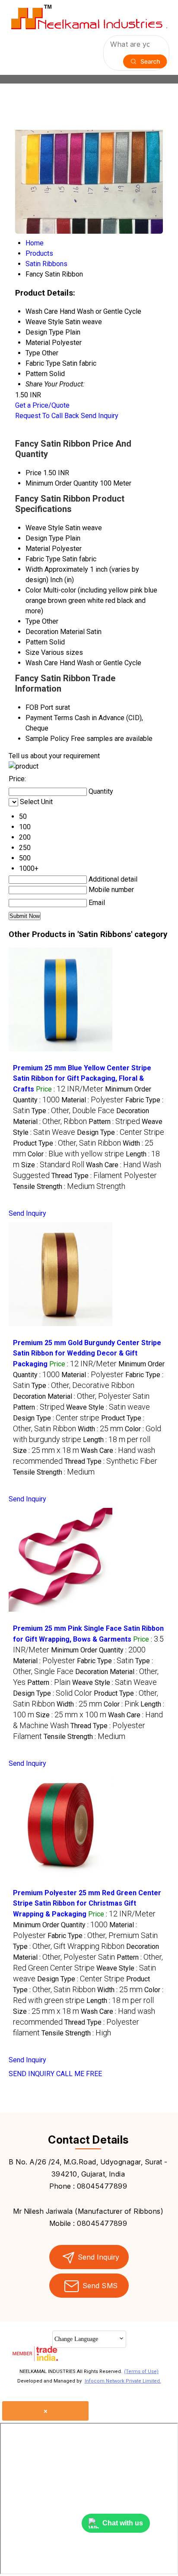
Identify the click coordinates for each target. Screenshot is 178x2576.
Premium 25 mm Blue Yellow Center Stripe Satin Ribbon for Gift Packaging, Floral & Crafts (82, 1079)
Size (32, 652)
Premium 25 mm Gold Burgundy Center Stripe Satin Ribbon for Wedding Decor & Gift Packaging (87, 1353)
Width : (100, 1429)
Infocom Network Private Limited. (123, 2381)
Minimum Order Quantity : (98, 1650)
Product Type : (67, 1143)
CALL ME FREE (79, 2074)
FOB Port (39, 707)
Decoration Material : (81, 1396)
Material (38, 549)
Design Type (44, 538)
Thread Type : (104, 1176)
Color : (76, 1154)
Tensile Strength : (69, 1187)
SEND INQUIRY (32, 2074)
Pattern (37, 642)
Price (33, 473)
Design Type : (121, 1132)
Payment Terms (49, 718)
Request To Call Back (47, 416)
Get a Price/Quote (42, 405)
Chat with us (123, 2523)
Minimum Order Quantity (62, 483)
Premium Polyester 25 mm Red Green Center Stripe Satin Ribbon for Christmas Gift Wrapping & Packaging (87, 1903)
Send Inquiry (100, 416)
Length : (117, 1440)
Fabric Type (43, 559)
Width (34, 569)
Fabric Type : (105, 1661)
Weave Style (44, 528)
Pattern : (114, 1122)
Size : (53, 1165)
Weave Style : (108, 1407)
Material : (92, 1100)
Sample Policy (47, 739)
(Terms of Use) (141, 2372)
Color (33, 590)
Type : (73, 1111)
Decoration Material (55, 632)
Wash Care (42, 663)
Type (33, 621)
